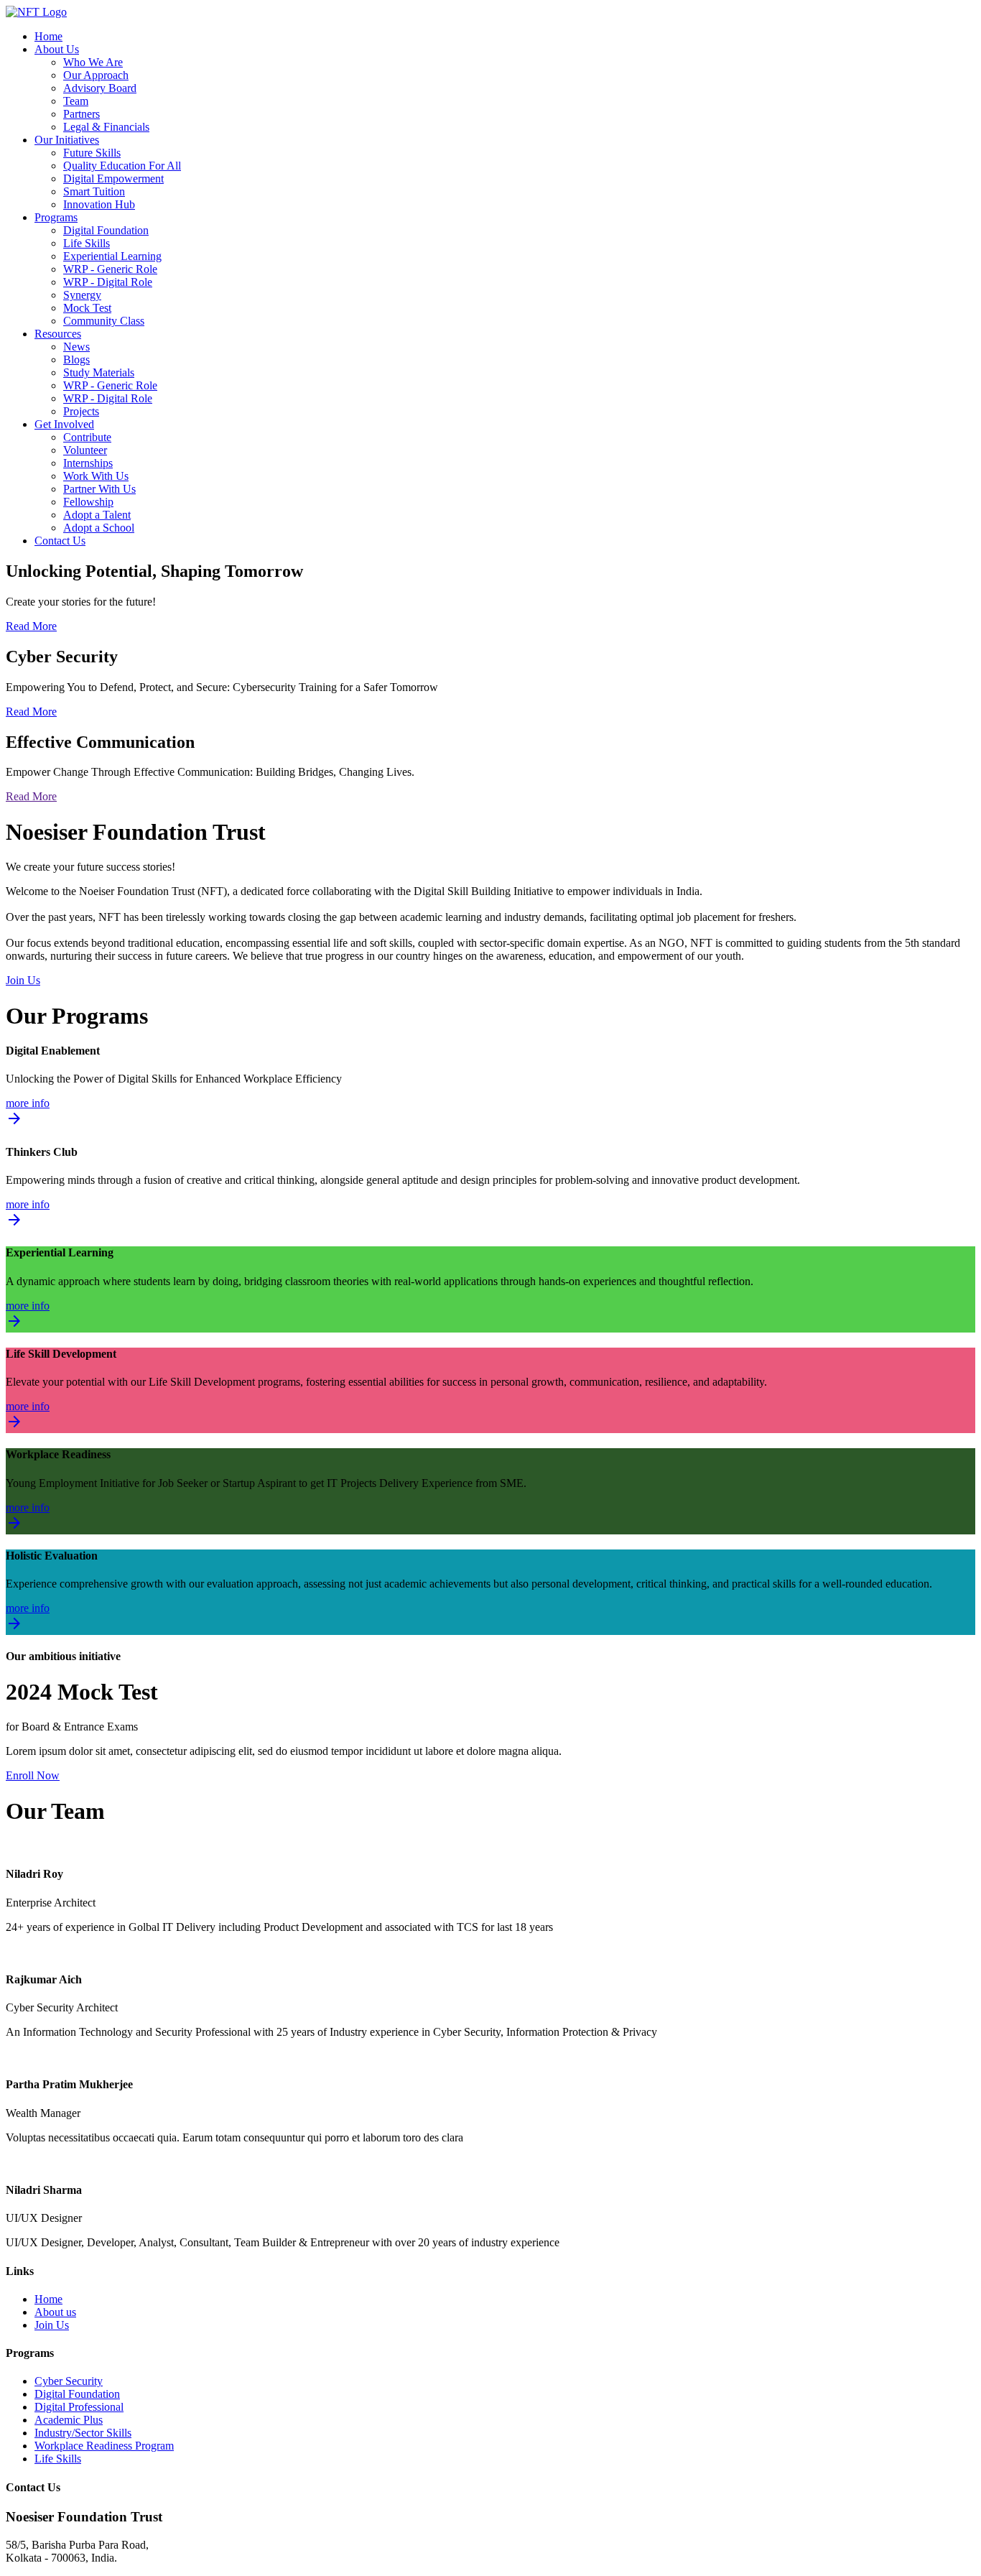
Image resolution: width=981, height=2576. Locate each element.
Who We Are (93, 62)
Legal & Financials (106, 127)
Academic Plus (69, 2420)
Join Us (23, 980)
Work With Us (96, 476)
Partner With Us (99, 489)
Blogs (76, 360)
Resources (58, 334)
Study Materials (99, 372)
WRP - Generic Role (110, 269)
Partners (82, 114)
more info (28, 1113)
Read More (31, 626)
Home (48, 36)
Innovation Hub (99, 204)
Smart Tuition (94, 191)
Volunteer (85, 450)
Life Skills (87, 243)
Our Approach (96, 75)
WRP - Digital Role (108, 282)
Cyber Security (69, 2381)
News (76, 347)
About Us (57, 49)
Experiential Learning (112, 256)
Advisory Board (100, 88)
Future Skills (92, 153)
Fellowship (88, 502)
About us (55, 2312)
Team (76, 101)
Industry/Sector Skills (83, 2433)
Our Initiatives (67, 140)
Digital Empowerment (113, 179)
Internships (88, 463)
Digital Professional (79, 2407)
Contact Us (60, 541)
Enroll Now (33, 1775)
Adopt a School (99, 528)
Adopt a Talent (97, 515)
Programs (56, 217)
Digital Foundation (106, 230)
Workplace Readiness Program (104, 2446)
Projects (81, 411)
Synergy (82, 295)
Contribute (87, 437)
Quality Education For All (122, 166)
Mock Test (87, 308)
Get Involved (64, 424)
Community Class (104, 321)
